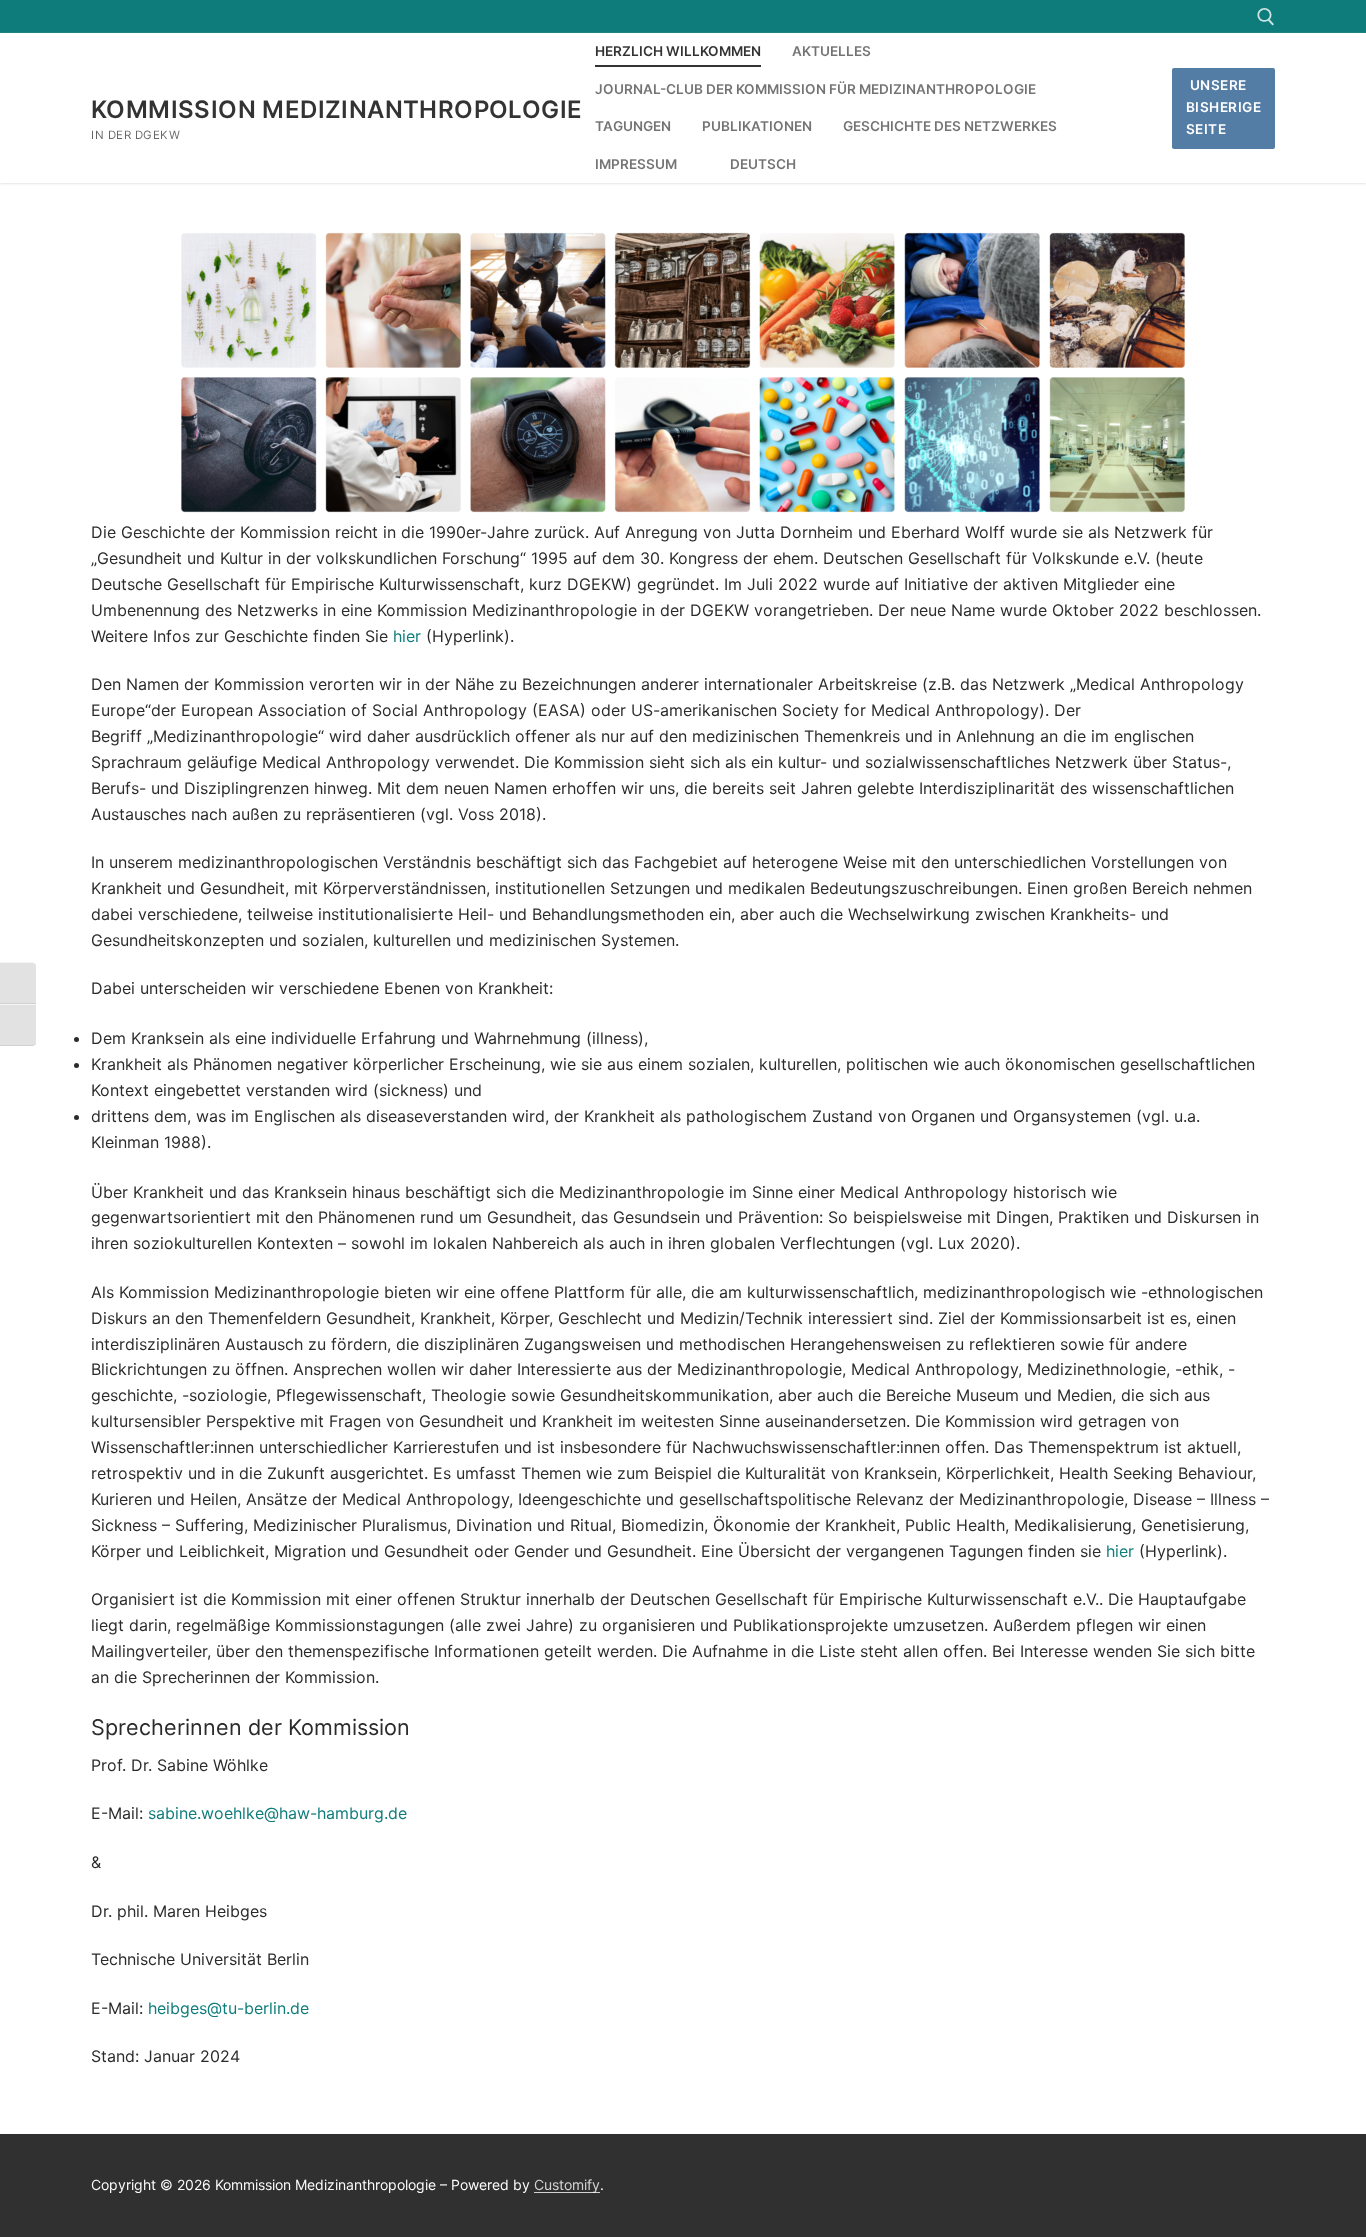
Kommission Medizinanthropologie (336, 109)
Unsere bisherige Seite (1224, 107)
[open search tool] (1266, 17)
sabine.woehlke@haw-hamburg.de (277, 1813)
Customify (567, 2184)
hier (407, 636)
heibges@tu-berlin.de (228, 2008)
